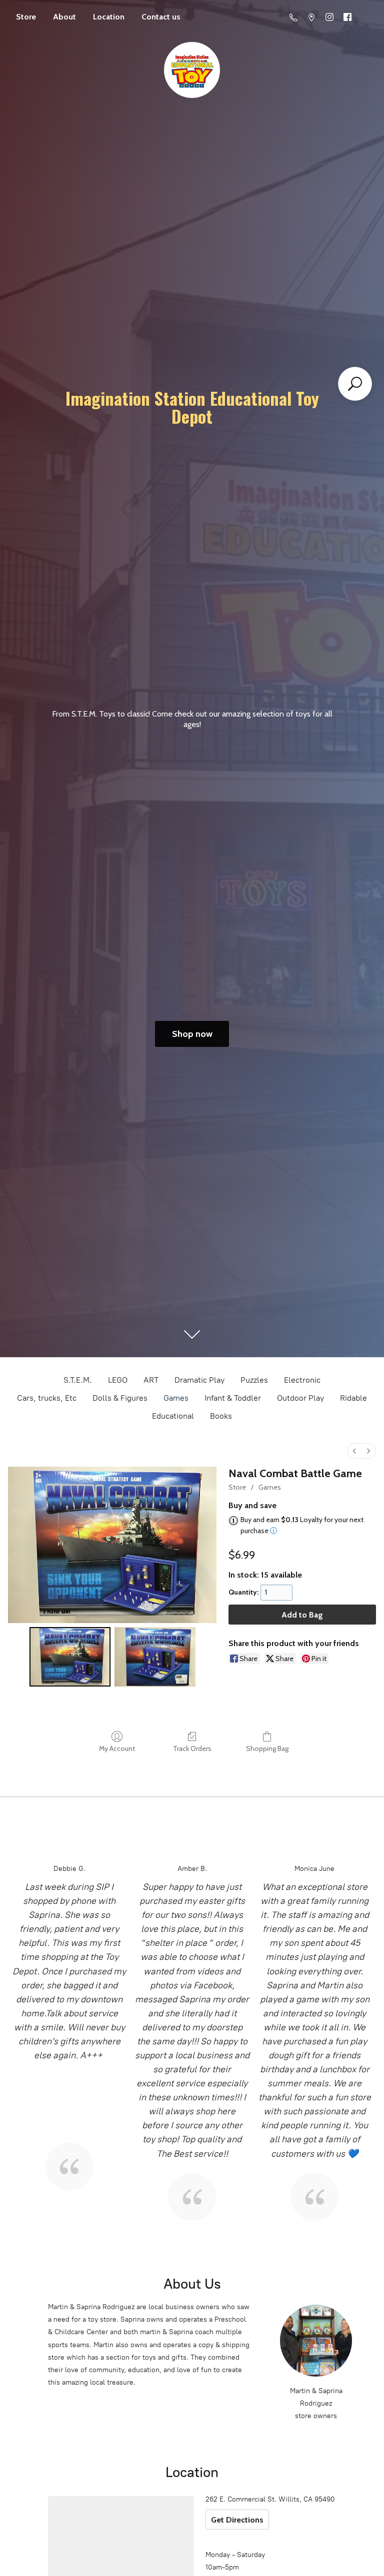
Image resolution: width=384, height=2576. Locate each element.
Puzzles (254, 1380)
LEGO (118, 1380)
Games (176, 1398)
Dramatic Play (199, 1380)
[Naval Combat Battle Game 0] (70, 1657)
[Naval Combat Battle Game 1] (155, 1657)
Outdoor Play (300, 1398)
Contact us (161, 17)
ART (151, 1380)
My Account (117, 1748)
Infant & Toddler (233, 1398)
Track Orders (192, 1748)
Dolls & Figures (120, 1398)
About (64, 17)
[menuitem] (354, 1451)
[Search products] (355, 384)
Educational (173, 1416)
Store (26, 17)
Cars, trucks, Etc (47, 1398)
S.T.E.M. (78, 1380)
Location (109, 17)
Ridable (353, 1398)
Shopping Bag (267, 1748)
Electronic (302, 1380)
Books (221, 1416)
